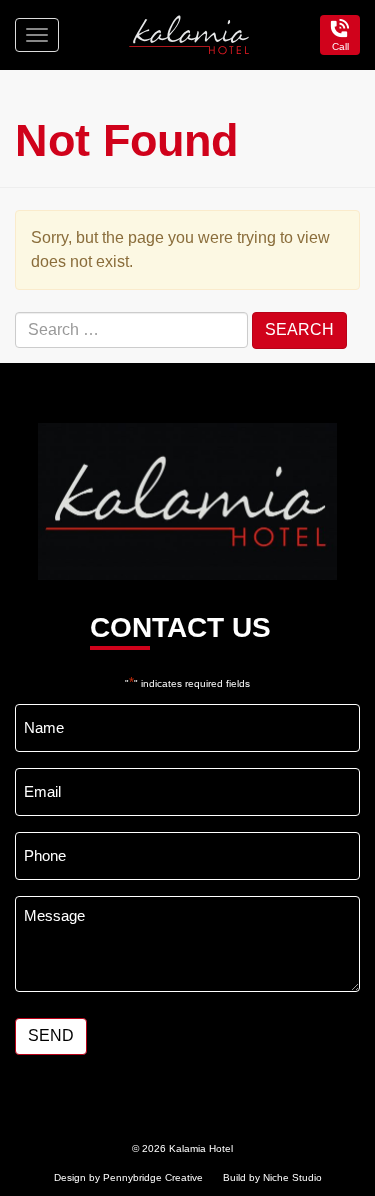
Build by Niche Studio (272, 1177)
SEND (51, 1035)
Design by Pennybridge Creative (128, 1177)
